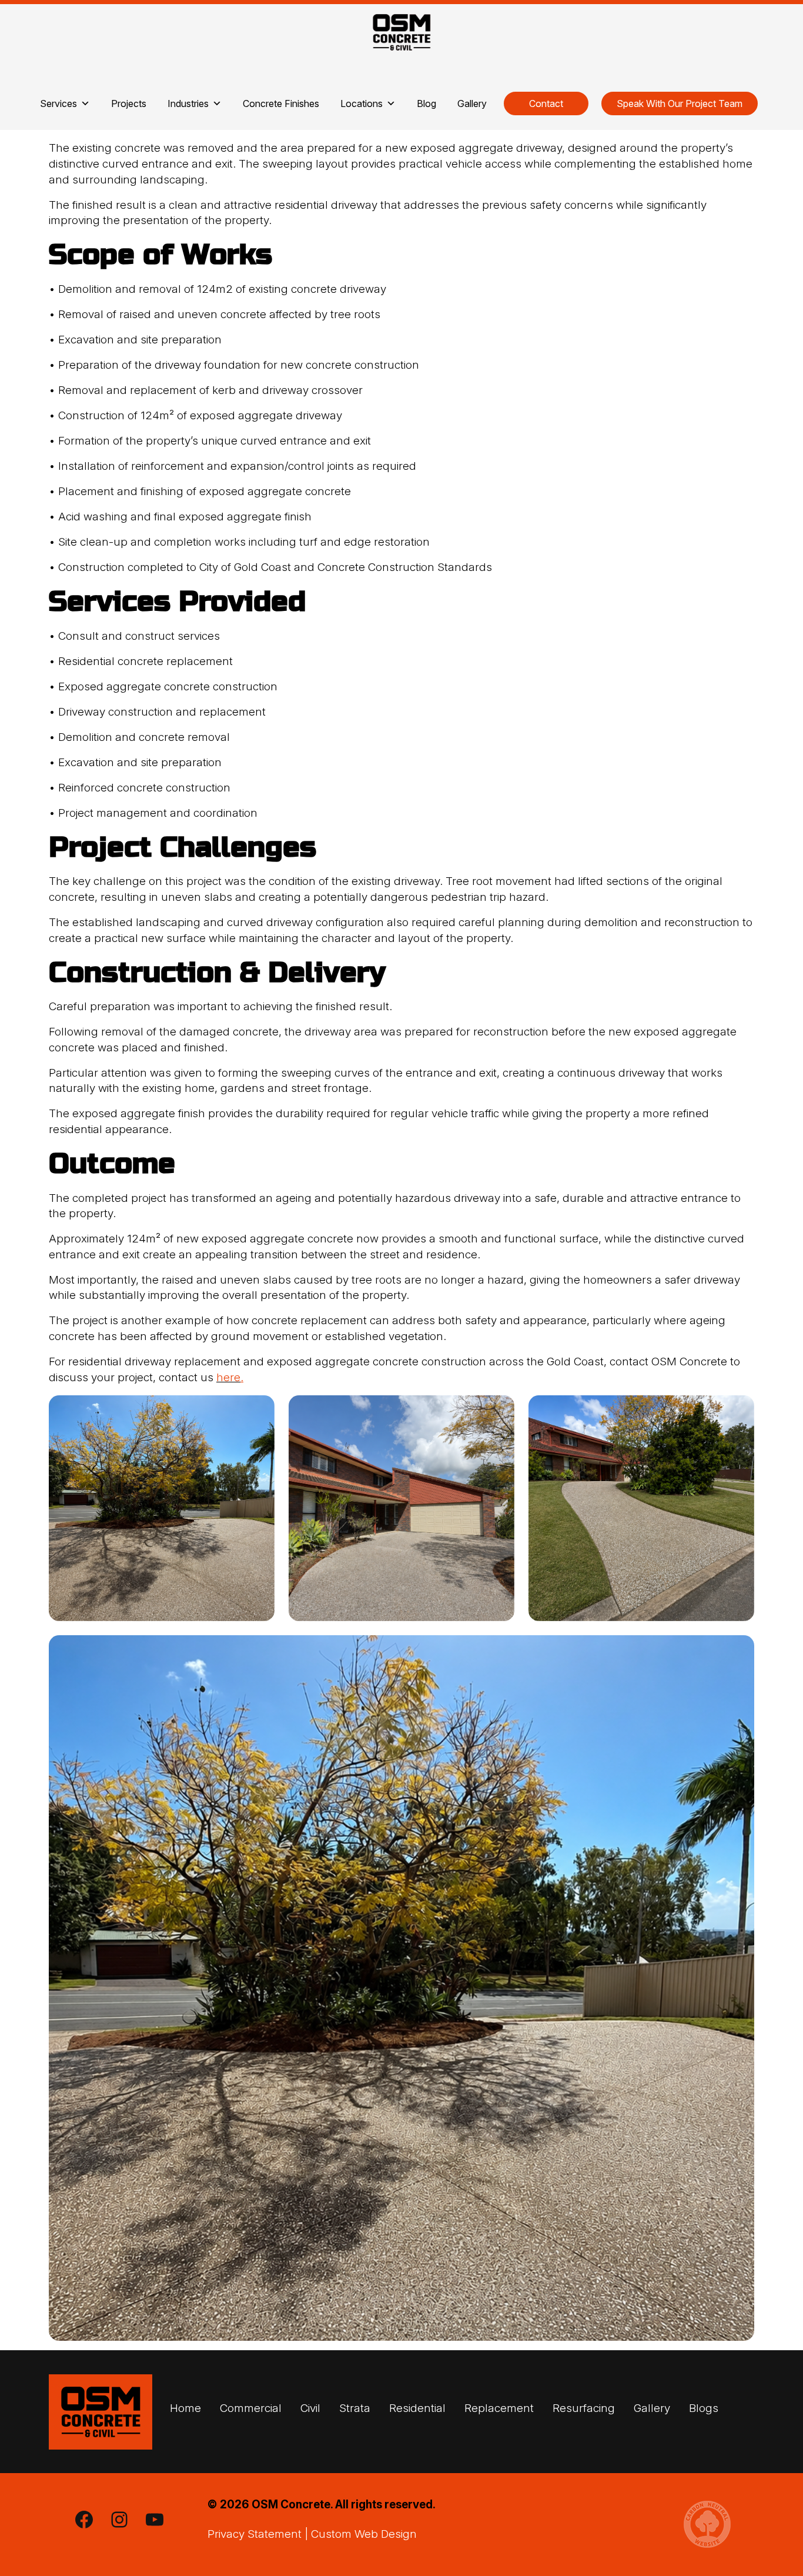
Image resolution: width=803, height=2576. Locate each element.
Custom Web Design (364, 2534)
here (228, 1377)
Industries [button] (188, 103)
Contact (546, 103)
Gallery (472, 103)
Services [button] (58, 103)
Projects (129, 103)
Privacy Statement (255, 2534)
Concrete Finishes (281, 103)
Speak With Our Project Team (680, 103)
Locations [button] (362, 103)
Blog (426, 103)
